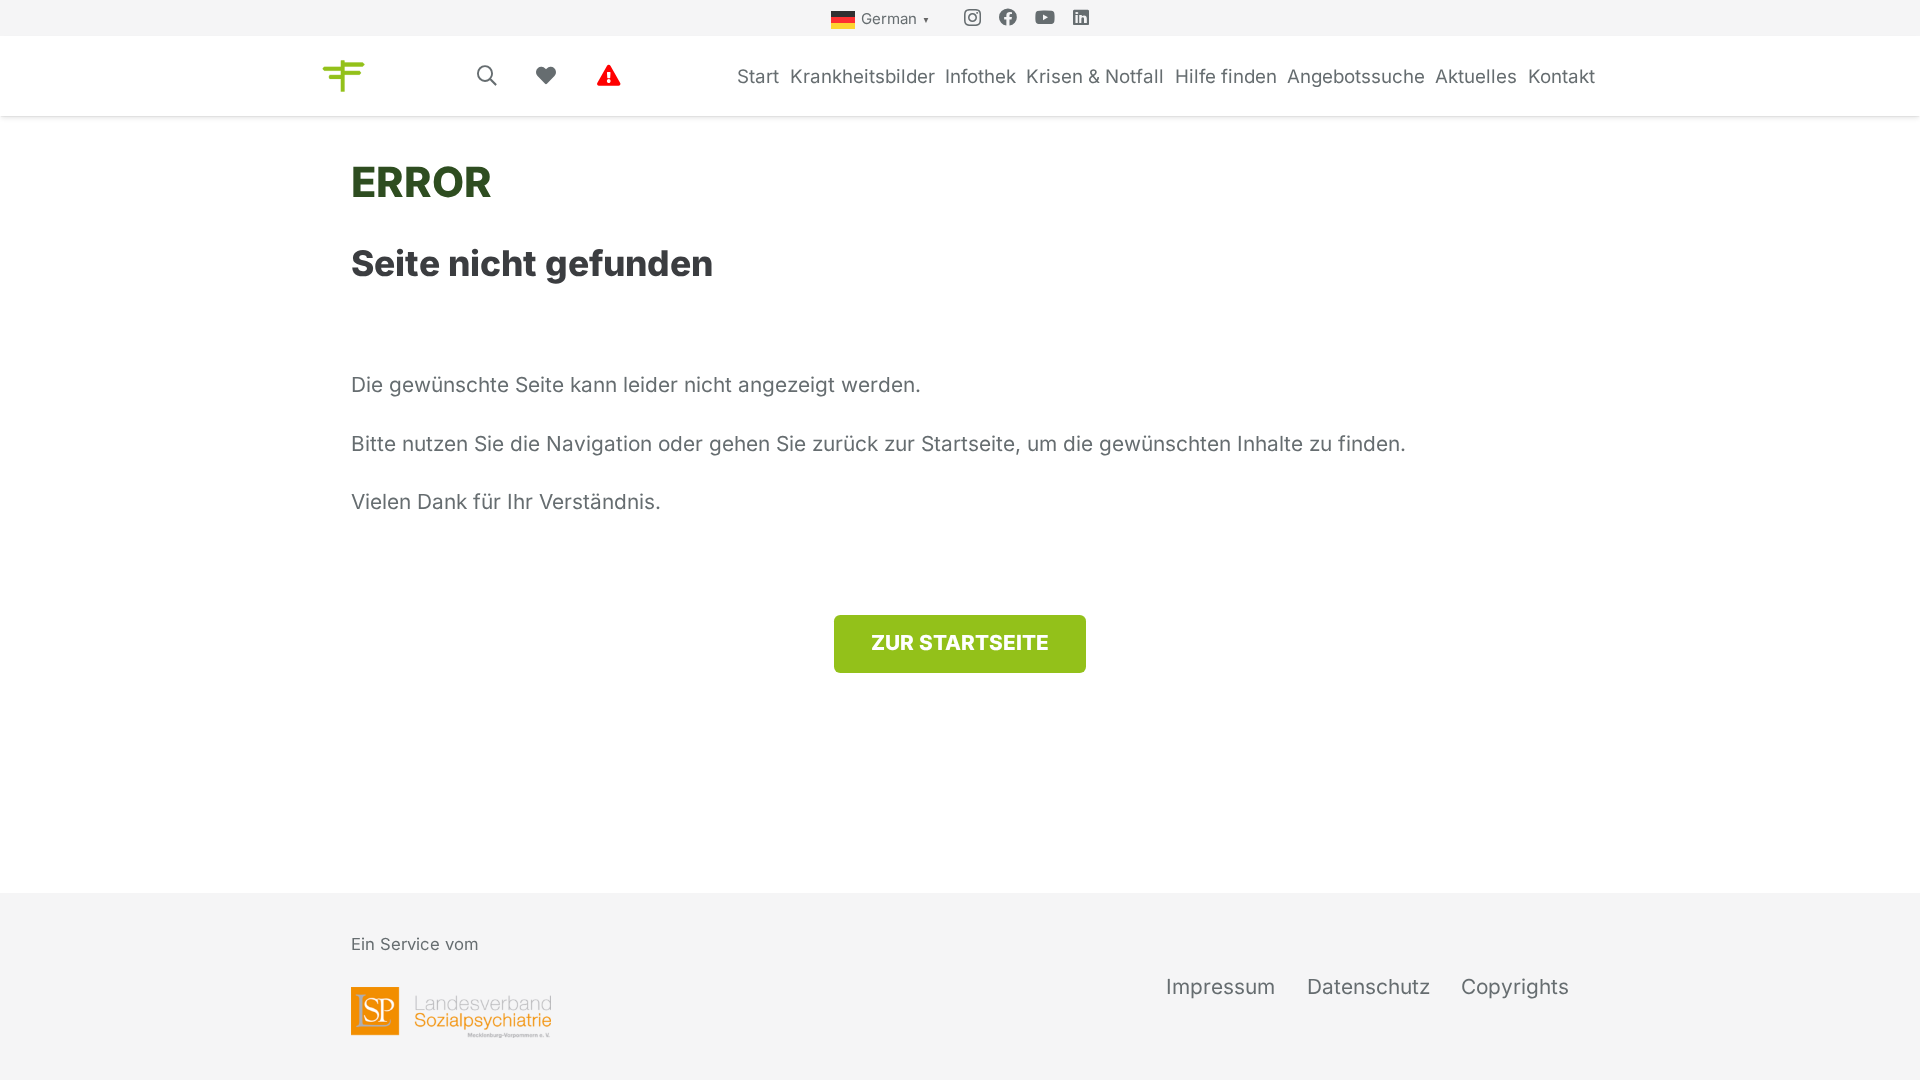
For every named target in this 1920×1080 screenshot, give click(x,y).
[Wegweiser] (343, 76)
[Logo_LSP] (451, 1012)
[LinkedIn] (1081, 17)
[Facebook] (1008, 17)
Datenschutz (1368, 986)
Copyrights (1515, 986)
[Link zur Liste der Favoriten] (546, 76)
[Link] (608, 75)
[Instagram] (972, 18)
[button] (487, 76)
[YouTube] (1045, 17)
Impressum (1220, 986)
